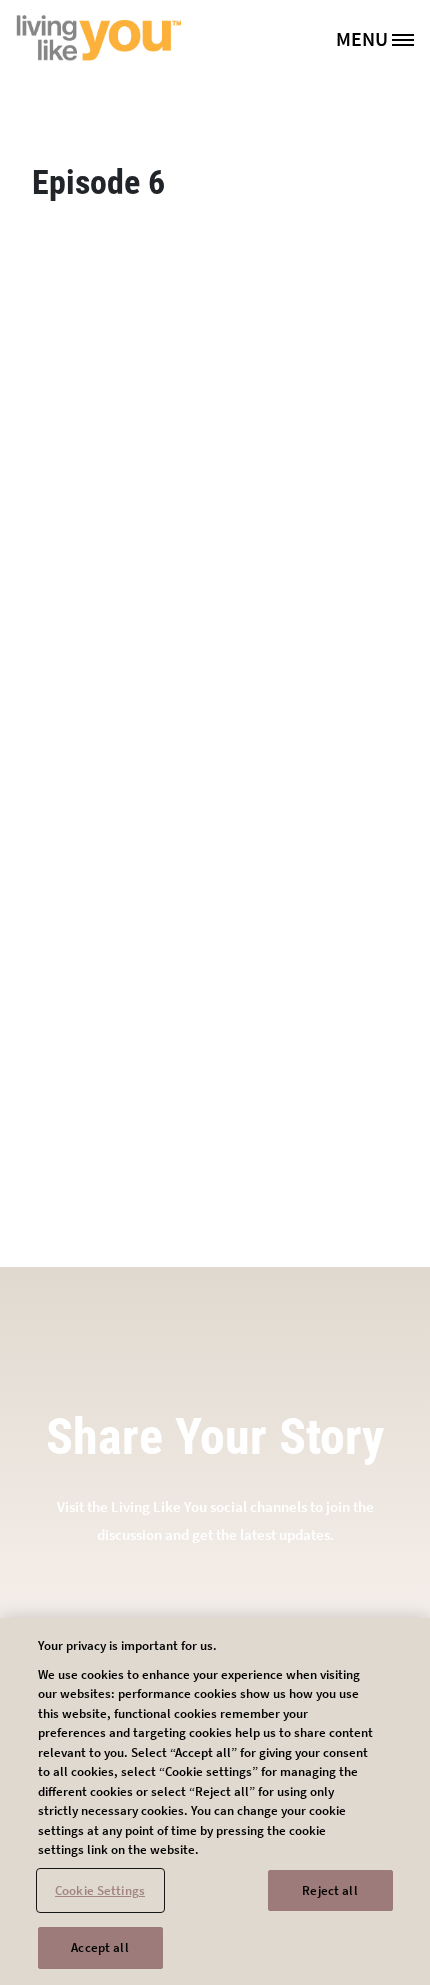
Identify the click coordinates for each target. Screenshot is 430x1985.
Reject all (329, 1890)
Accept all (99, 1947)
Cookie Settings (100, 1890)
